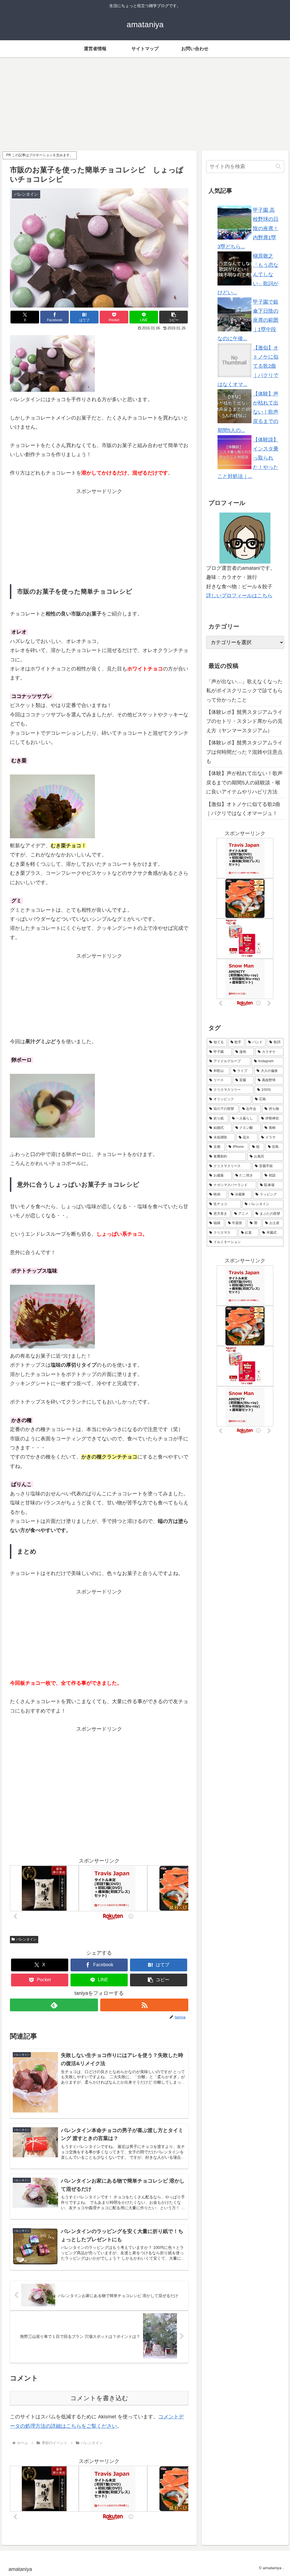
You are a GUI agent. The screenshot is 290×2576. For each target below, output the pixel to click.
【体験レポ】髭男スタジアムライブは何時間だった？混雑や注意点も (244, 752)
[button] (173, 317)
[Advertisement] (145, 104)
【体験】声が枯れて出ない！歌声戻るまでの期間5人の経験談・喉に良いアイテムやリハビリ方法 (244, 783)
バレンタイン (26, 1939)
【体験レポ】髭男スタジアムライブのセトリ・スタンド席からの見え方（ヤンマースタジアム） (244, 721)
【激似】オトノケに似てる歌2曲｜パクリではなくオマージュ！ (243, 809)
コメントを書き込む (99, 2398)
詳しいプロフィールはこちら (239, 596)
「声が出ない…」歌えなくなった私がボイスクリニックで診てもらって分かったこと (244, 691)
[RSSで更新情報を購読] (144, 2005)
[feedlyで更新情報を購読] (54, 2005)
